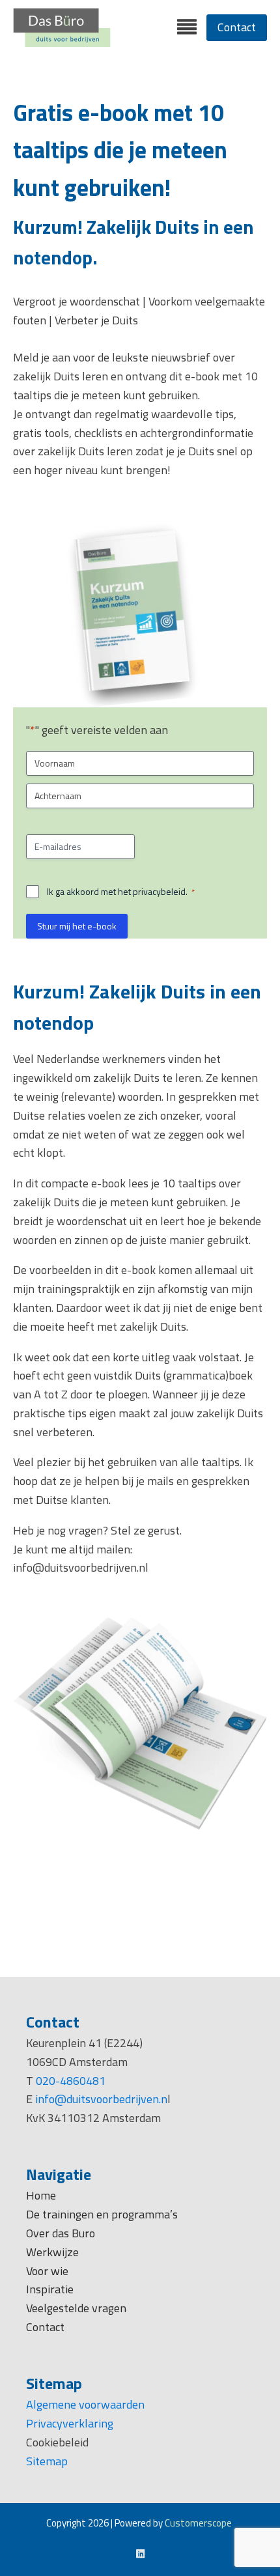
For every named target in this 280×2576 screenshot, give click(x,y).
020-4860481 (71, 2081)
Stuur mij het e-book (77, 926)
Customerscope (198, 2523)
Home (41, 2195)
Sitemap (47, 2461)
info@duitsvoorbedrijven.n (101, 2099)
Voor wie (49, 2271)
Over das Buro (61, 2233)
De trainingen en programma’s (102, 2214)
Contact (237, 27)
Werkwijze (52, 2252)
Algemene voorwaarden (85, 2404)
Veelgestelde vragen (76, 2308)
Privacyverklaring (70, 2423)
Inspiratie (50, 2289)
